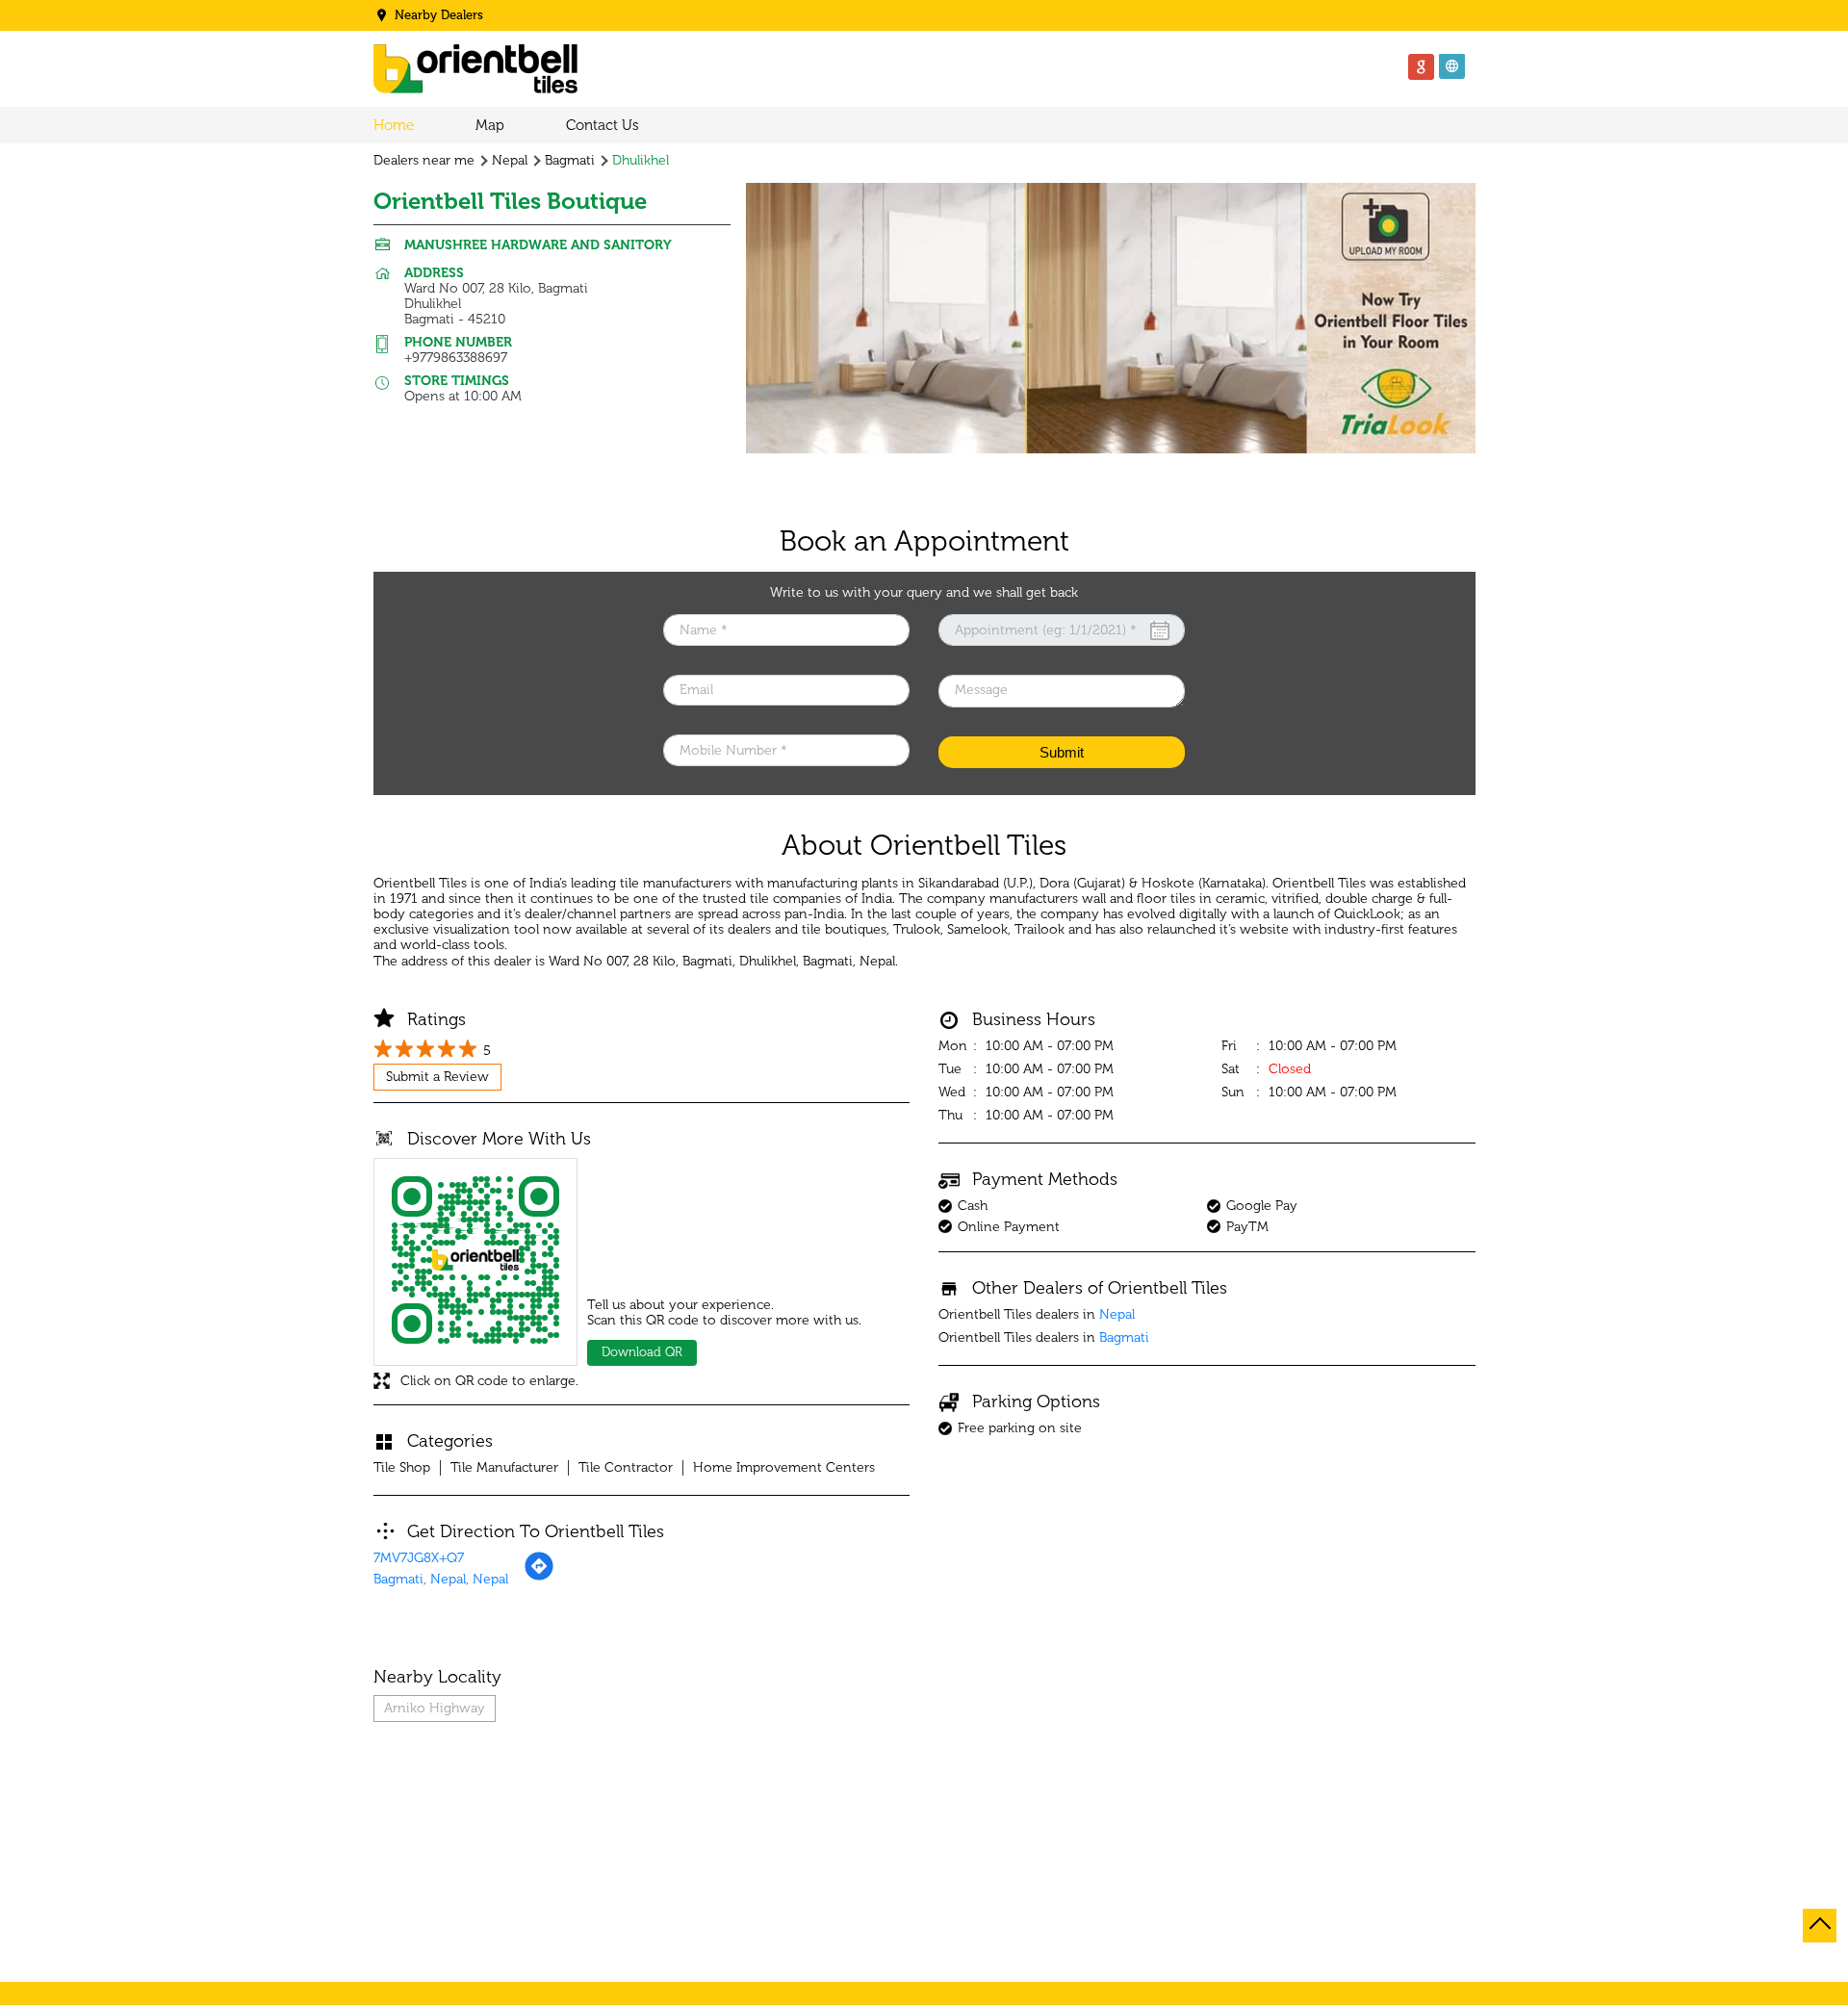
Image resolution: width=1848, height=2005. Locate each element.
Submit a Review (437, 1077)
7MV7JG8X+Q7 (419, 1558)
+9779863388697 (456, 358)
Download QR (642, 1352)
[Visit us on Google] (1422, 67)
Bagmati (570, 161)
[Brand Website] (1452, 67)
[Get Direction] (539, 1577)
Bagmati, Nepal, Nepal (441, 1579)
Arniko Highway (435, 1708)
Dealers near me (424, 161)
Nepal (510, 161)
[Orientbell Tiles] (475, 71)
